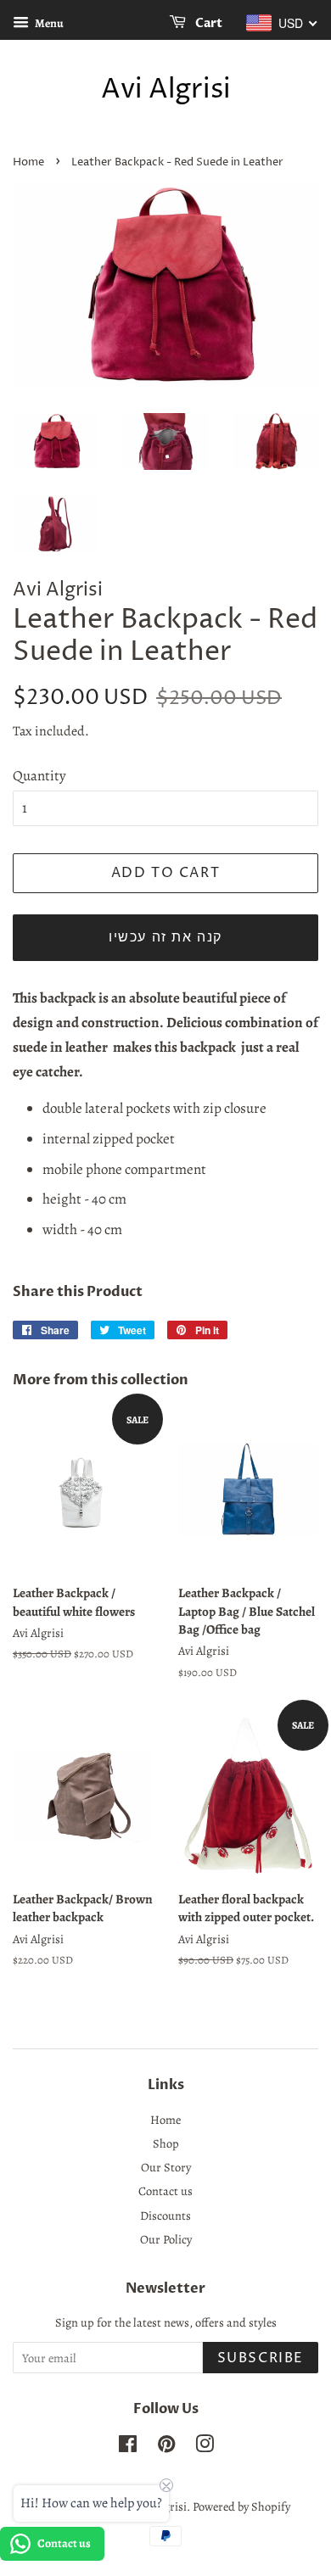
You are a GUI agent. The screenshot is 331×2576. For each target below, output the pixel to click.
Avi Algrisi (166, 90)
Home (28, 162)
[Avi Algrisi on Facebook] (128, 2447)
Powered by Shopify (241, 2506)
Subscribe (261, 2358)
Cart (208, 23)
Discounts (165, 2216)
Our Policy (166, 2239)
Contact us (165, 2191)
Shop (166, 2143)
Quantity (39, 776)
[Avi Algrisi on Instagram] (205, 2447)
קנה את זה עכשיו (165, 937)
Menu (48, 23)
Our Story (166, 2167)
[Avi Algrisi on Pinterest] (166, 2447)
